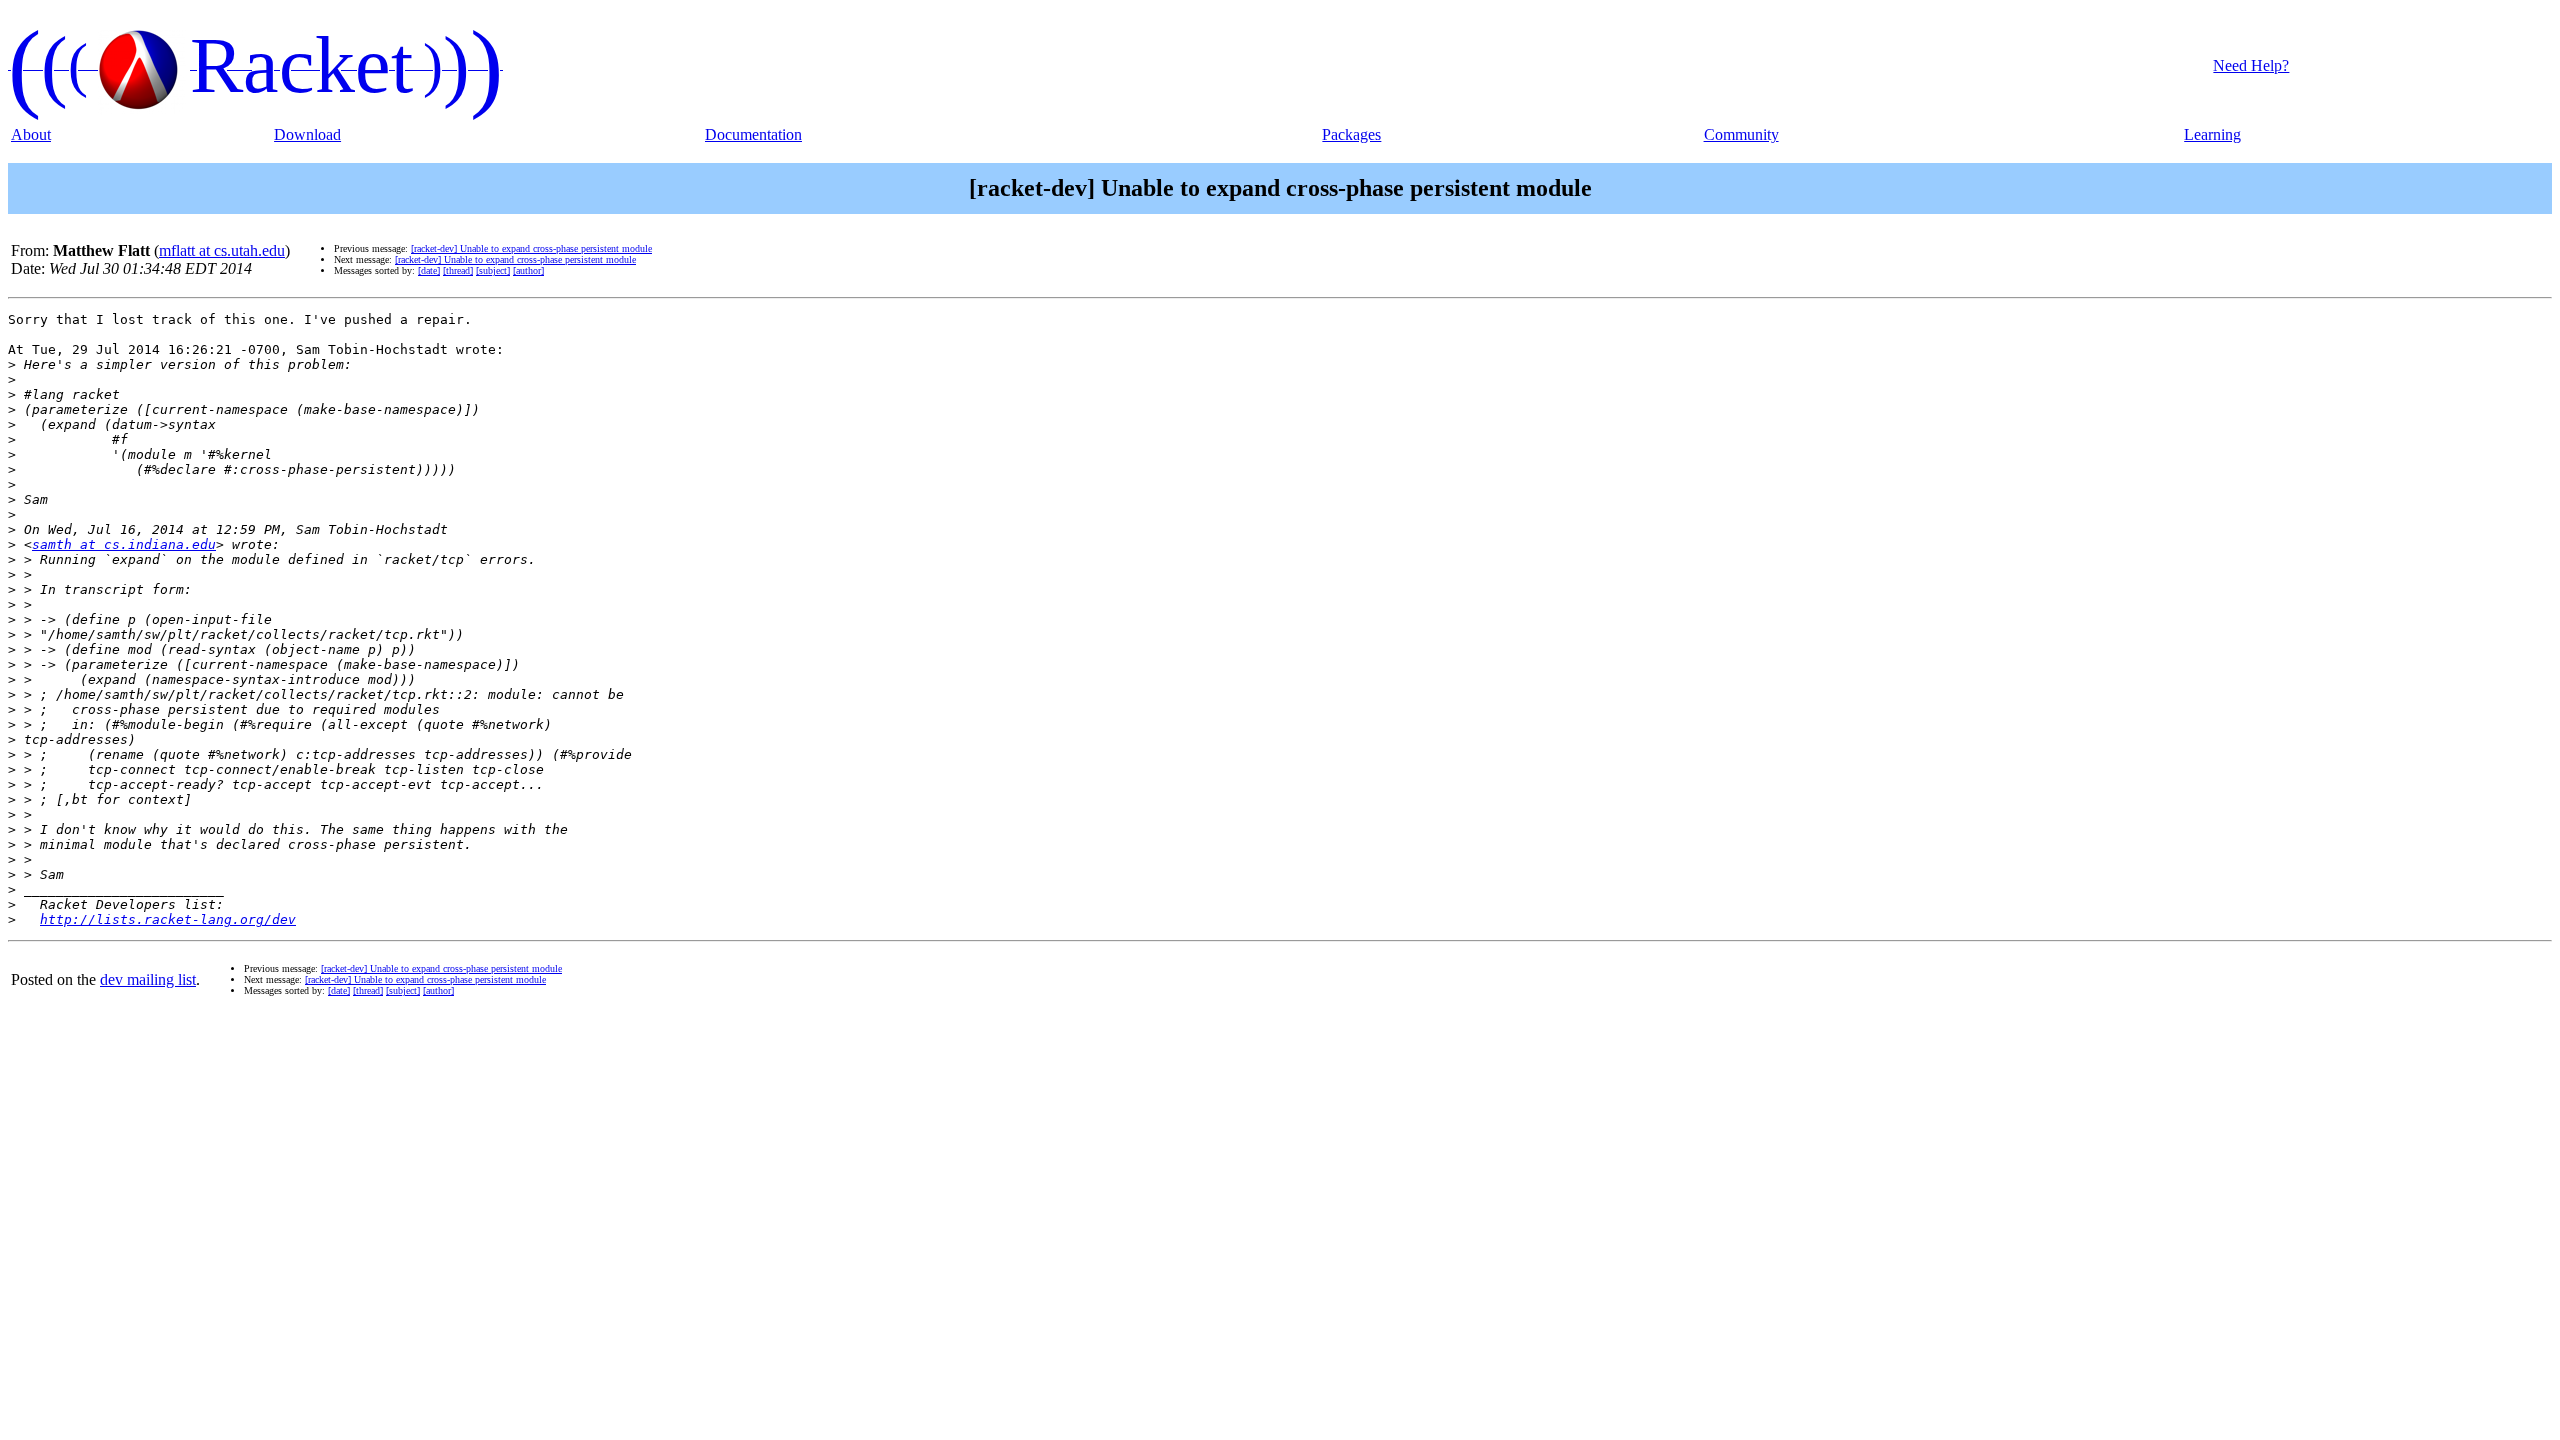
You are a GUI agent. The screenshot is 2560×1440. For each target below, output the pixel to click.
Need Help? (2251, 65)
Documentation (753, 134)
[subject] (493, 270)
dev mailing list (148, 979)
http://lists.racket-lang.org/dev (168, 919)
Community (1741, 134)
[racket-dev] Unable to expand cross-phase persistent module (531, 248)
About (31, 134)
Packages (1351, 134)
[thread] (458, 270)
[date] (429, 270)
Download (307, 134)
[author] (528, 270)
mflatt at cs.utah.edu (222, 250)
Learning (2212, 134)
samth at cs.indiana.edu (124, 544)
